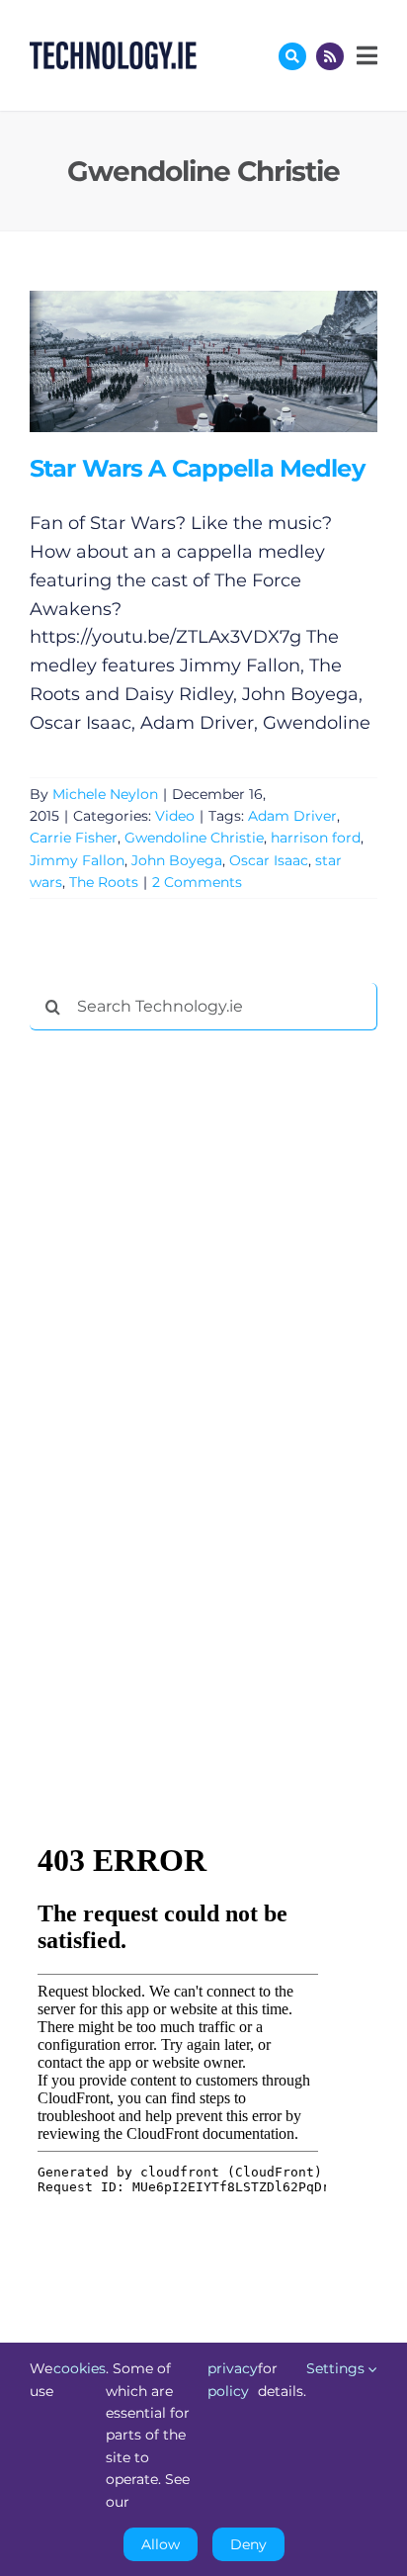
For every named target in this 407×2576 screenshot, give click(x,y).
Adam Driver (292, 816)
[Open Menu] (365, 55)
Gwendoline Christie (194, 838)
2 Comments (197, 882)
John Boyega (177, 860)
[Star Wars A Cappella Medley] (203, 361)
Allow (161, 2544)
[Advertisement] (178, 1347)
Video (175, 816)
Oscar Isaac (269, 860)
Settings (337, 2368)
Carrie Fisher (74, 838)
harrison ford (316, 838)
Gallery (232, 361)
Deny (248, 2544)
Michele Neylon (105, 794)
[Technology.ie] (113, 50)
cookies (80, 2368)
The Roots (104, 882)
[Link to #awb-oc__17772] (292, 56)
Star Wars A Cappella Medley (174, 361)
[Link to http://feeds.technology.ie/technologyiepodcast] (330, 56)
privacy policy (233, 2379)
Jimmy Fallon (77, 860)
